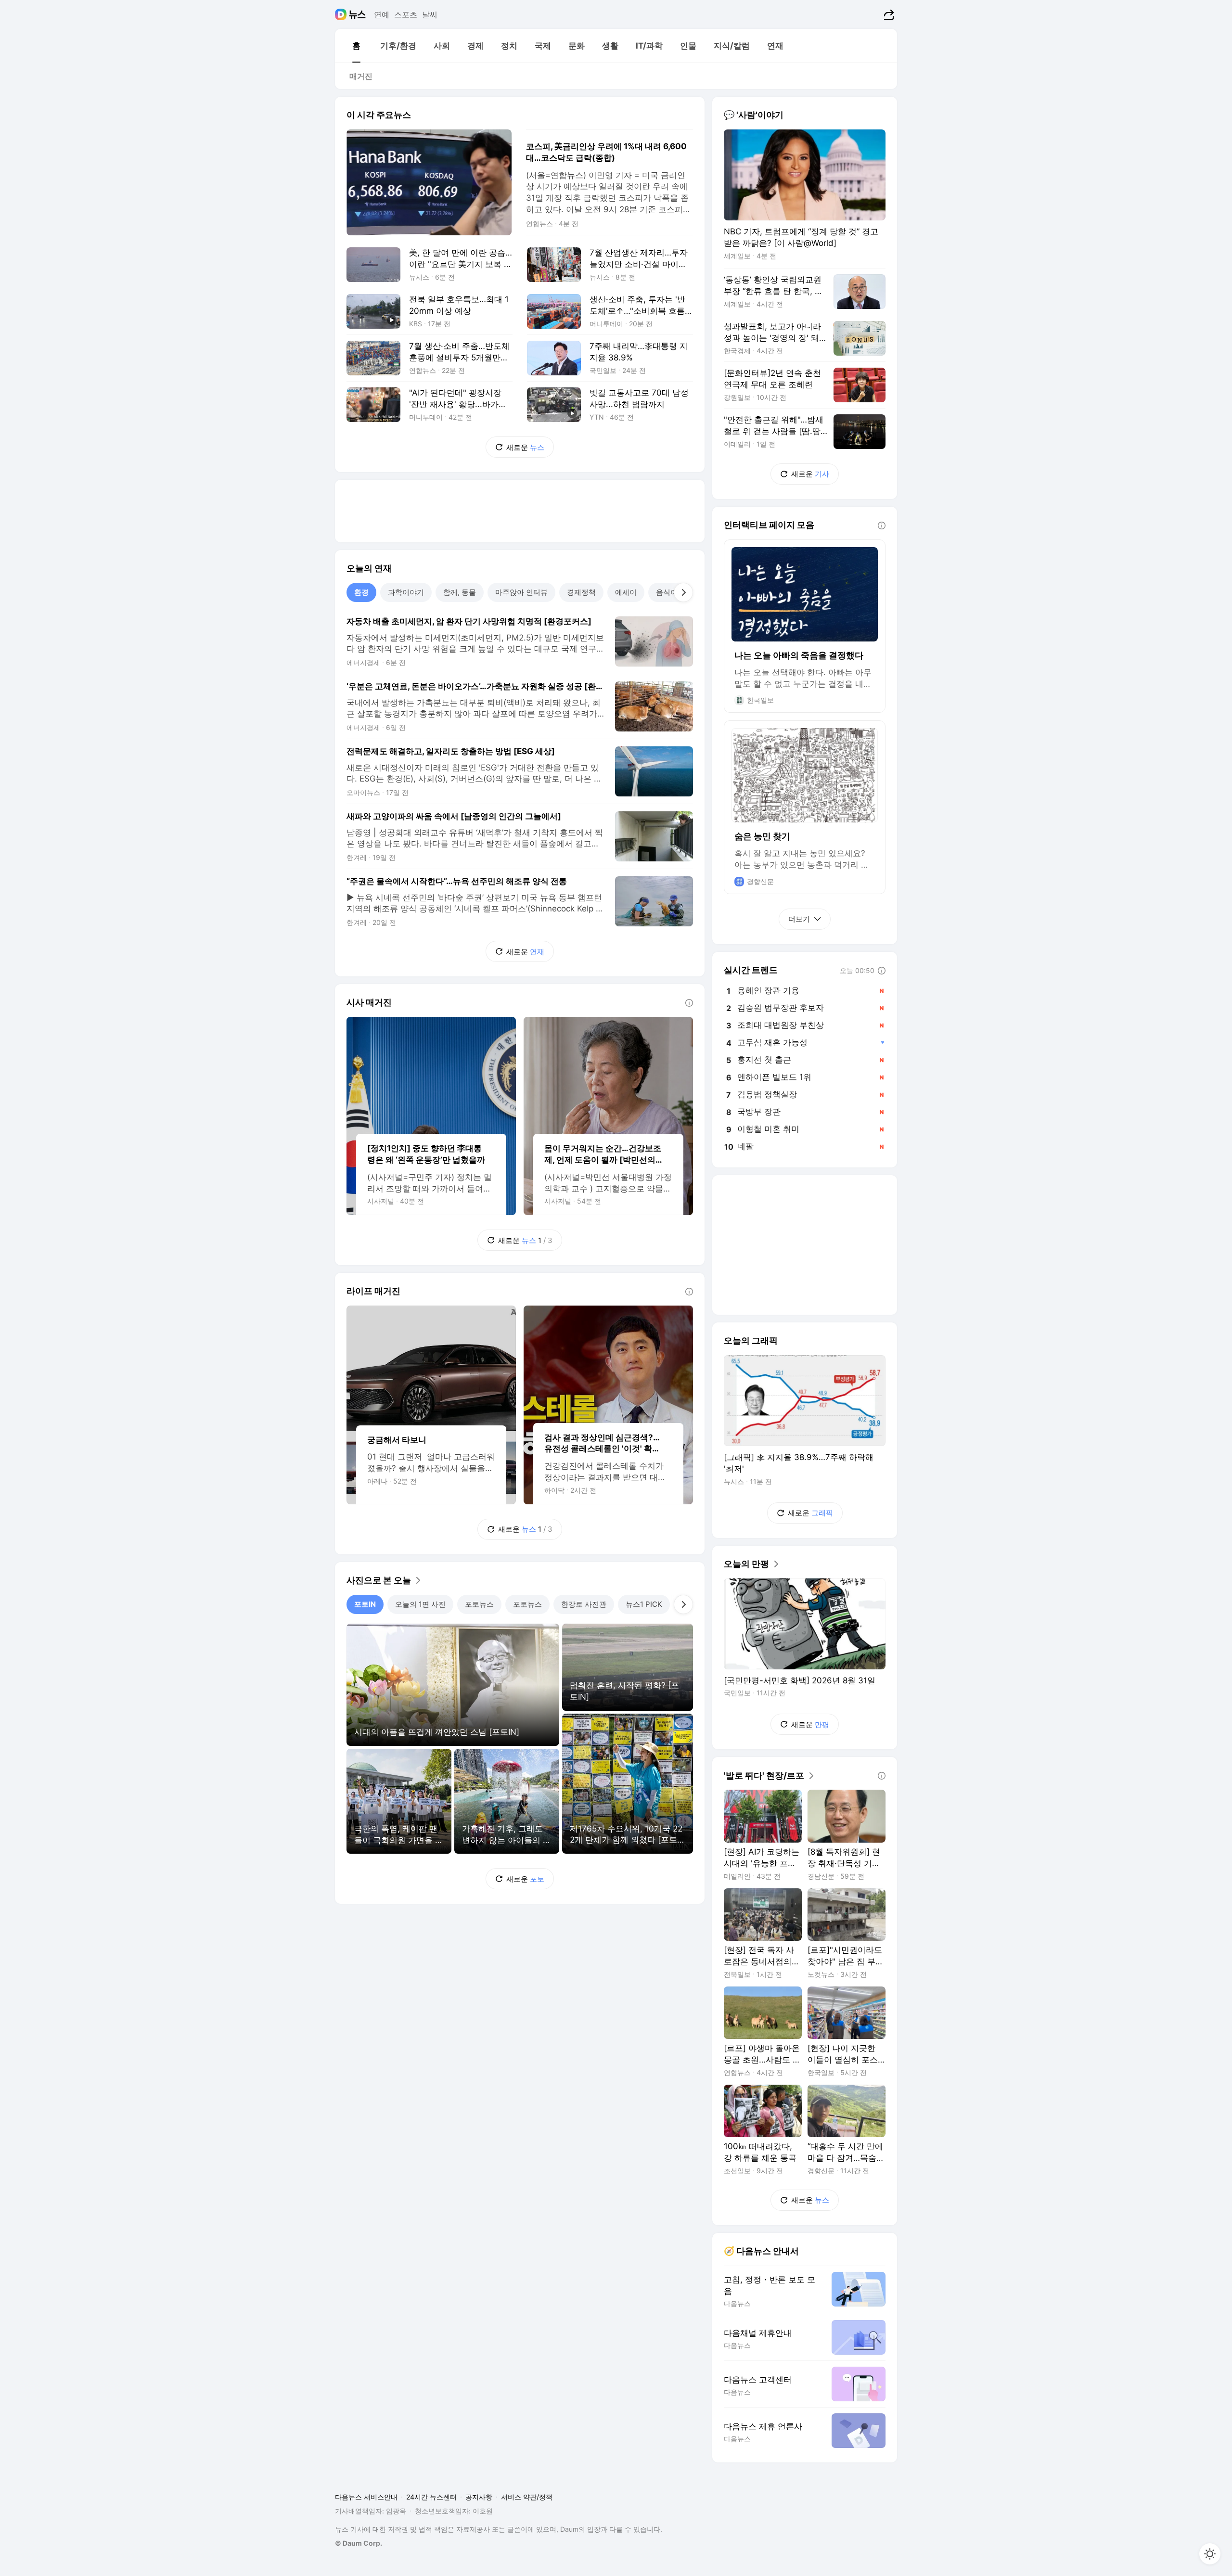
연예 (382, 14)
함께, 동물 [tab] (460, 592)
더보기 (799, 919)
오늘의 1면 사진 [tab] (420, 1604)
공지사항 (479, 2497)
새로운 (525, 447)
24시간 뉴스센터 (431, 2497)
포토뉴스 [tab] (479, 1604)
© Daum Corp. (359, 2543)
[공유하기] (888, 14)
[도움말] (689, 1003)
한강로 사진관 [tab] (584, 1604)
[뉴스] (357, 14)
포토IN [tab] (365, 1604)
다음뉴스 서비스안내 (366, 2497)
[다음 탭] (683, 592)
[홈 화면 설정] (1210, 2554)
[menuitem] (356, 46)
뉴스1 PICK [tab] (644, 1604)
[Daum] (342, 14)
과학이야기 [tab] (406, 592)
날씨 (430, 14)
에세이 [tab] (626, 592)
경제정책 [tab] (581, 592)
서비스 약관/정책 (527, 2497)
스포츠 (406, 14)
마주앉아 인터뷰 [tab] (521, 592)
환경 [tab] (361, 592)
